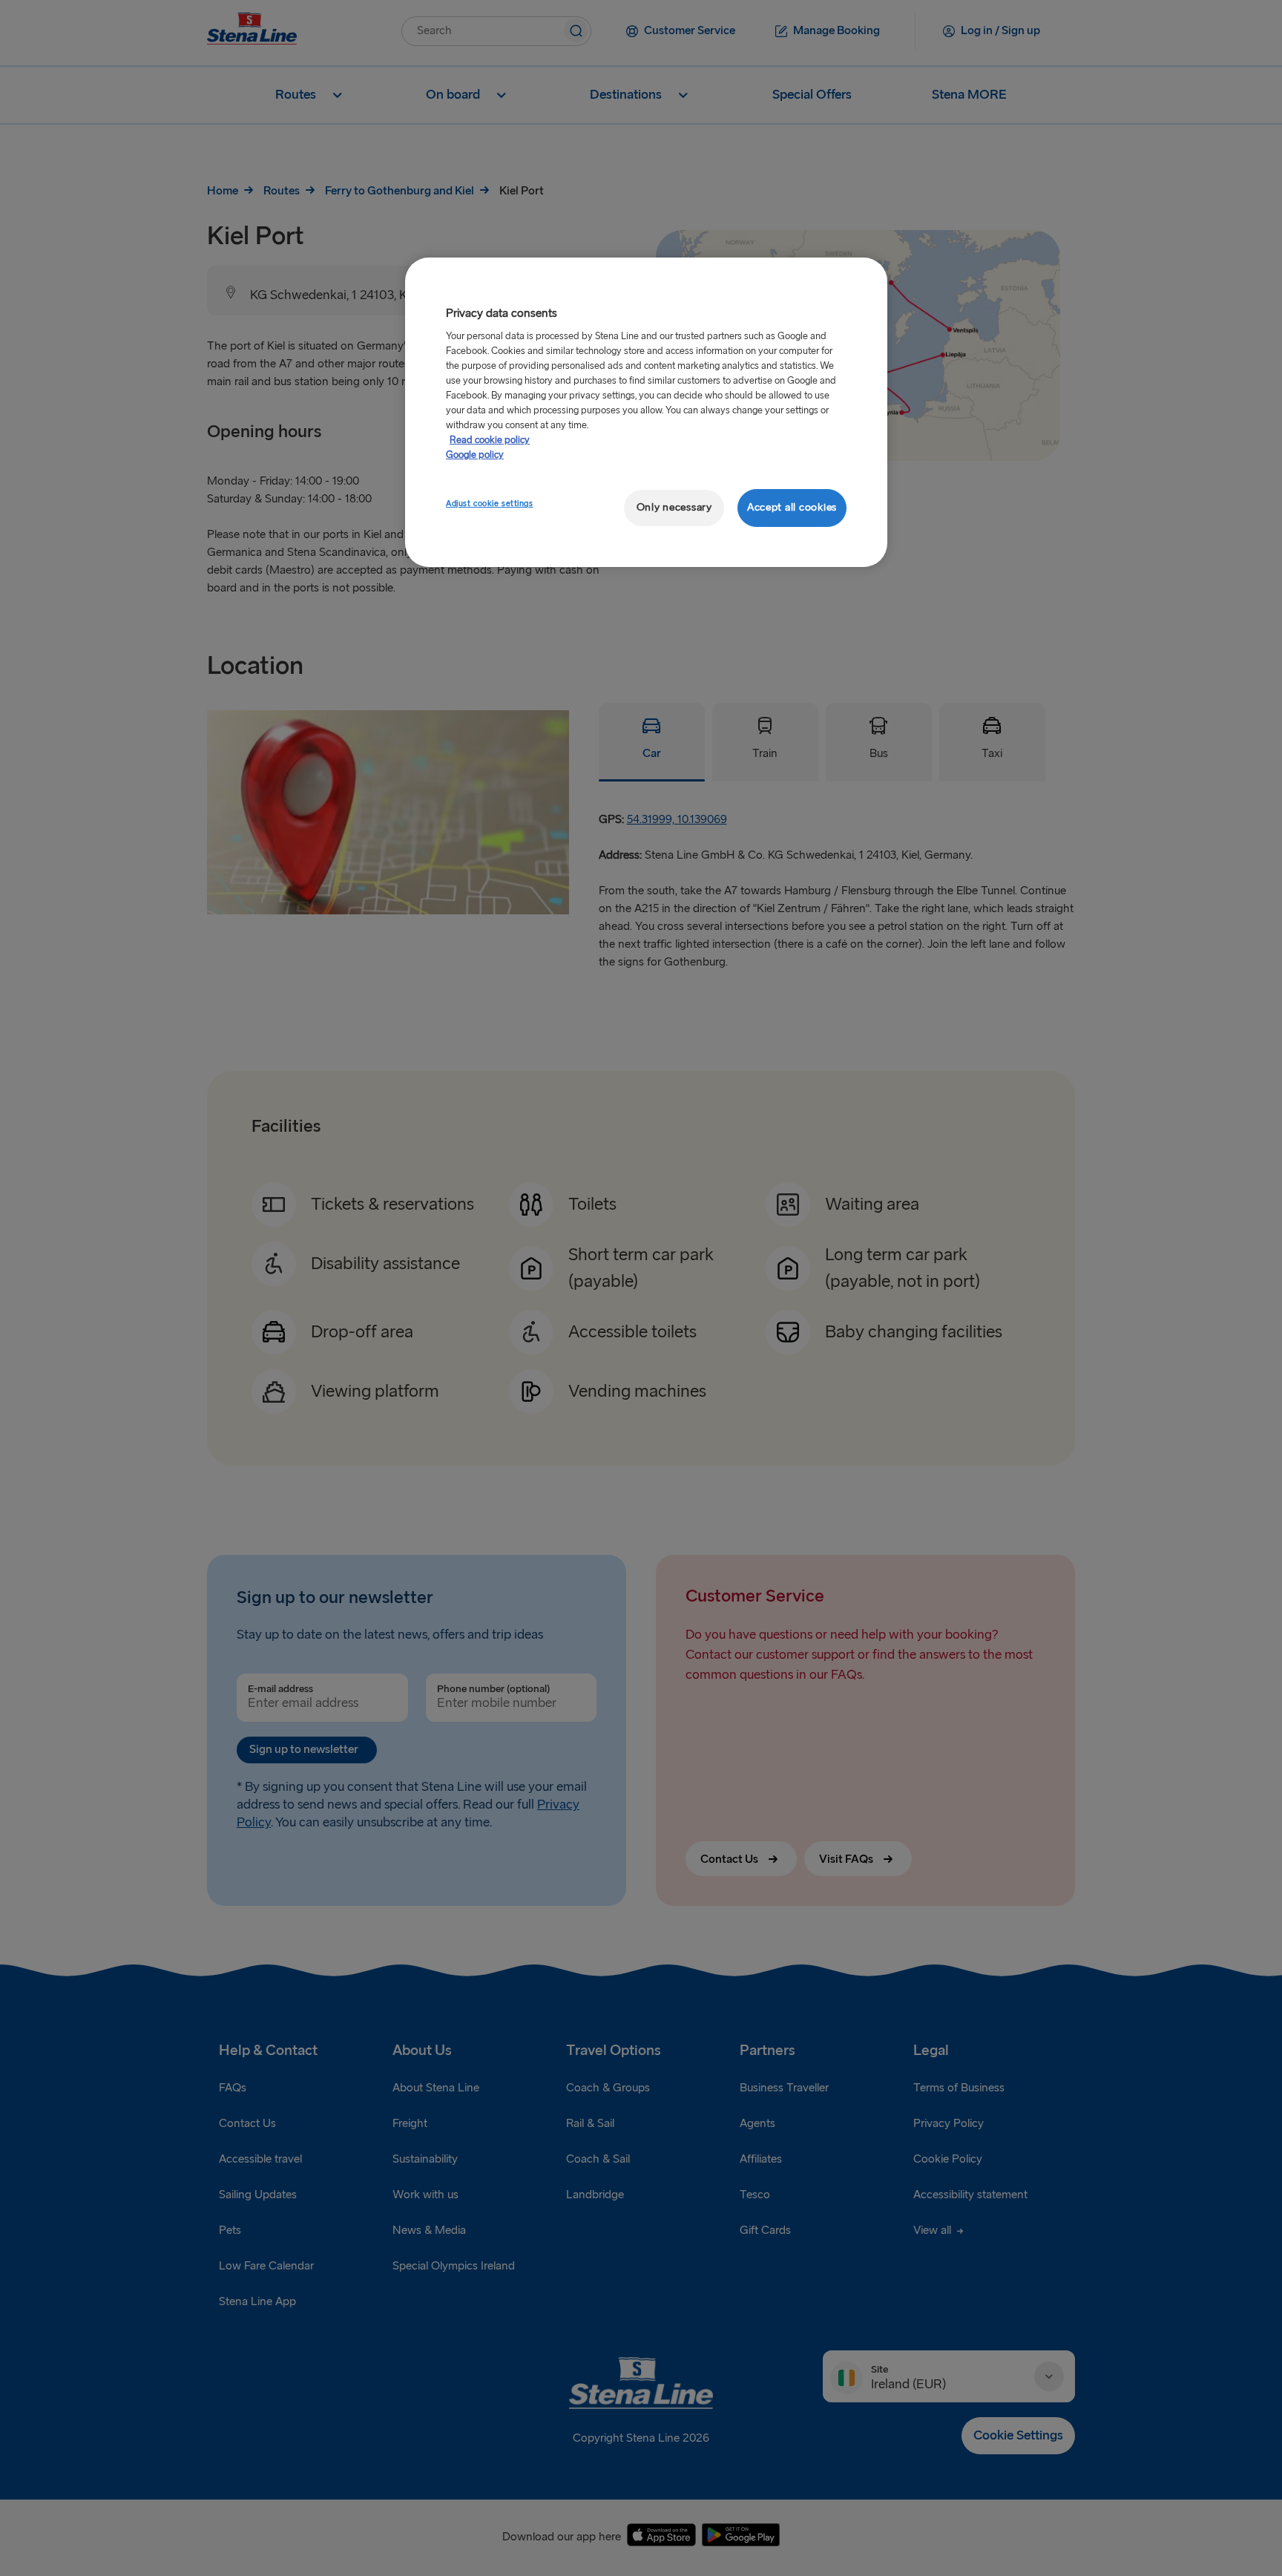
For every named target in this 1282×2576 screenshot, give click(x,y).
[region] (646, 412)
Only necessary (674, 507)
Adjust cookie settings (490, 504)
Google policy (475, 455)
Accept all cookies (792, 507)
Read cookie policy (490, 440)
